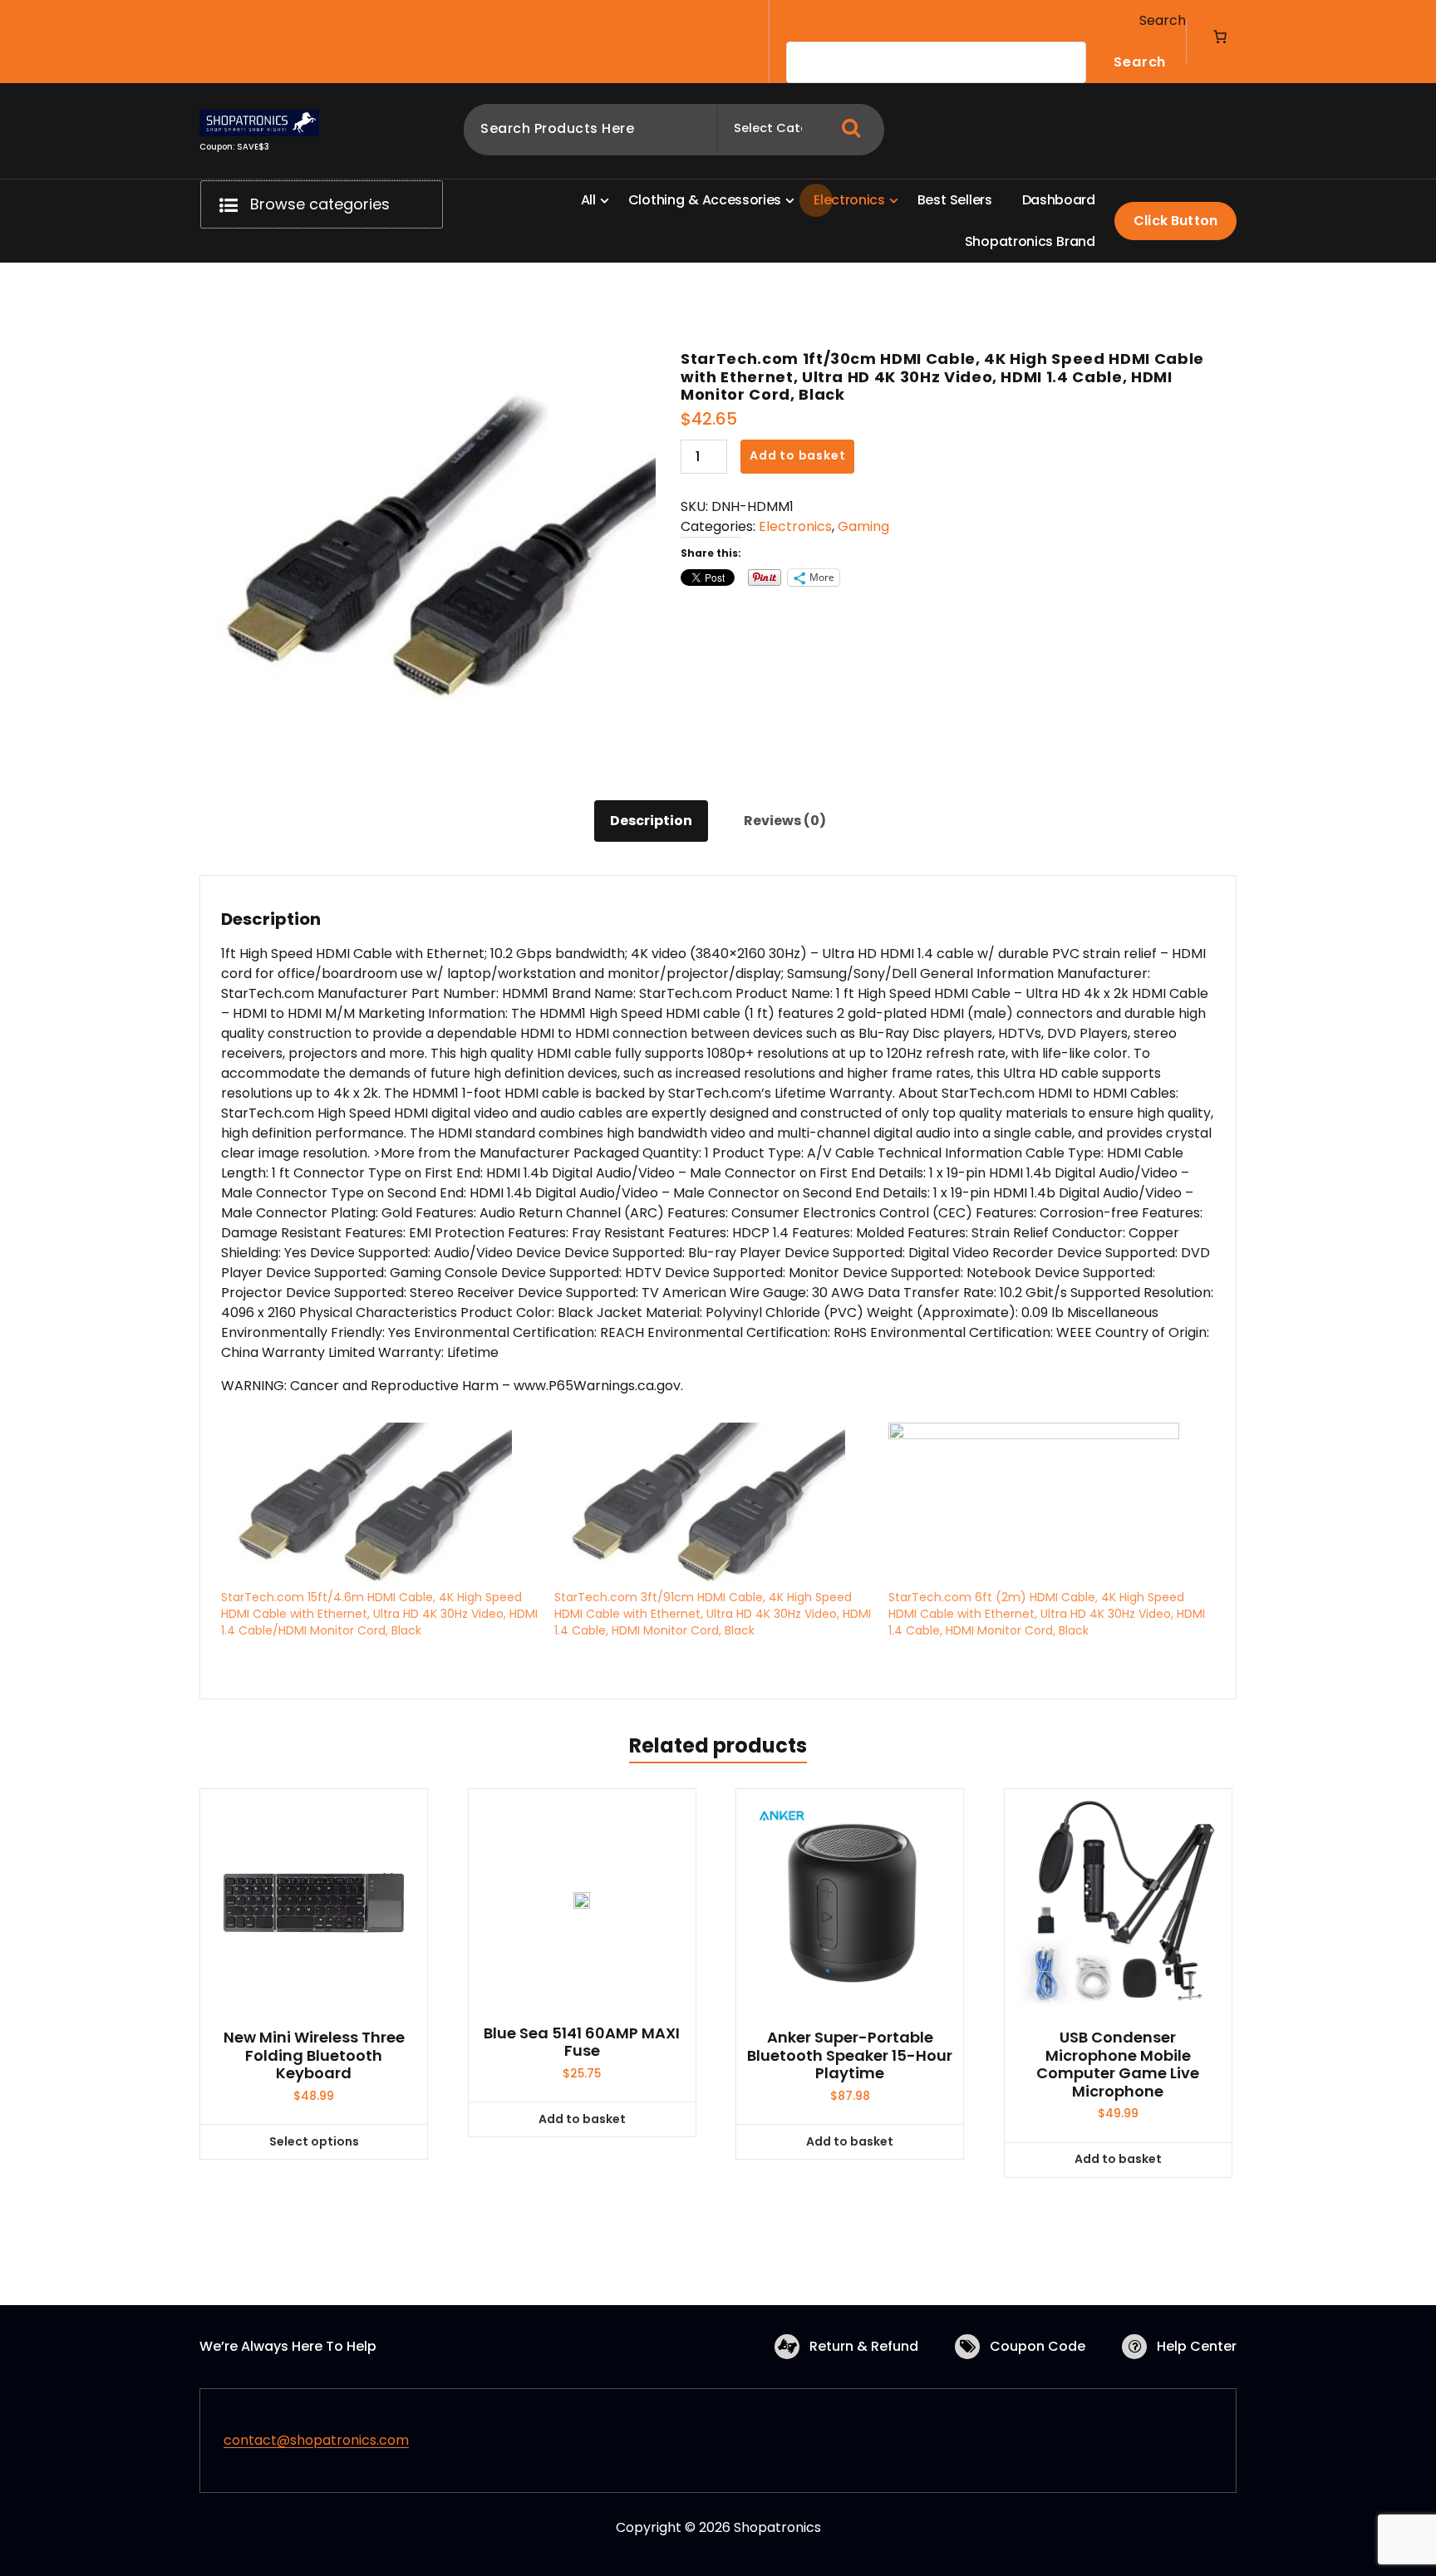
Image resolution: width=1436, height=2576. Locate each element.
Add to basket (797, 455)
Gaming (863, 526)
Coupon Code (1038, 2346)
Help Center (1197, 2346)
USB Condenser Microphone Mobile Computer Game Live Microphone (1118, 2064)
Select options (314, 2141)
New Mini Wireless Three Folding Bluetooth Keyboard (314, 2055)
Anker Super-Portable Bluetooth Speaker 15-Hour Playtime (850, 2055)
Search (1163, 20)
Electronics (795, 526)
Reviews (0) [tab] (785, 821)
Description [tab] (651, 821)
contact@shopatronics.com (316, 2440)
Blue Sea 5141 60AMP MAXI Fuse (582, 2042)
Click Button (1175, 221)
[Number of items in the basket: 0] (1220, 37)
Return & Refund (864, 2346)
